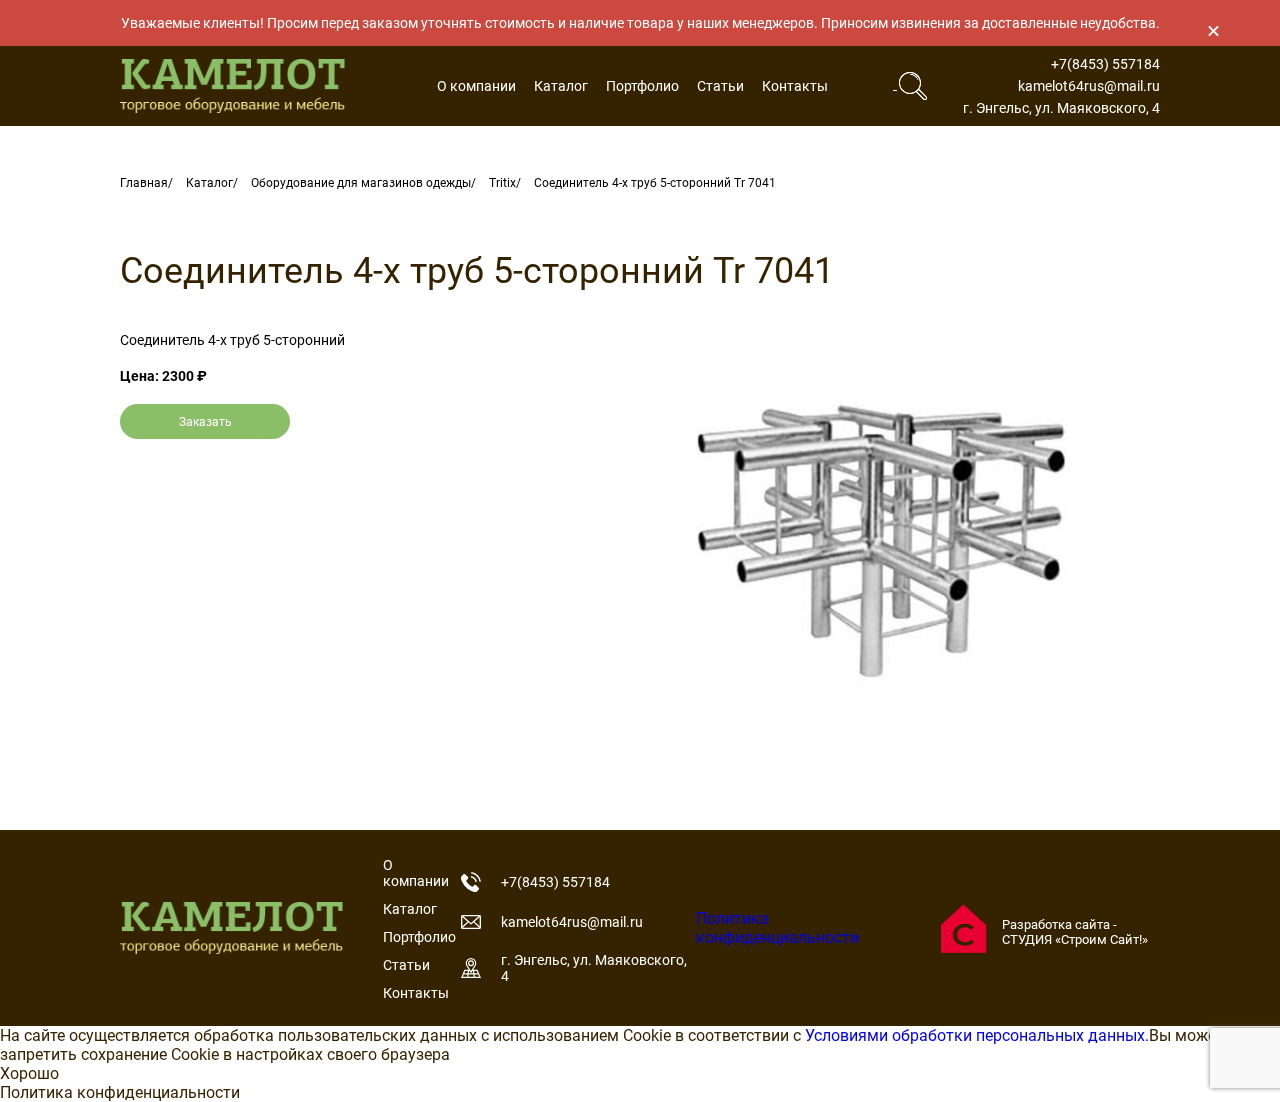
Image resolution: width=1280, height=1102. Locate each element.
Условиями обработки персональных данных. (977, 1035)
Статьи (720, 86)
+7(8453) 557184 (1105, 64)
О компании (476, 86)
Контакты (795, 86)
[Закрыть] (1213, 30)
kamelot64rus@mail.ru (1089, 86)
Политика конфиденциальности (777, 928)
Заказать (205, 422)
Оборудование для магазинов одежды (361, 183)
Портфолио (642, 86)
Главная (144, 183)
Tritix (502, 183)
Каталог (561, 86)
